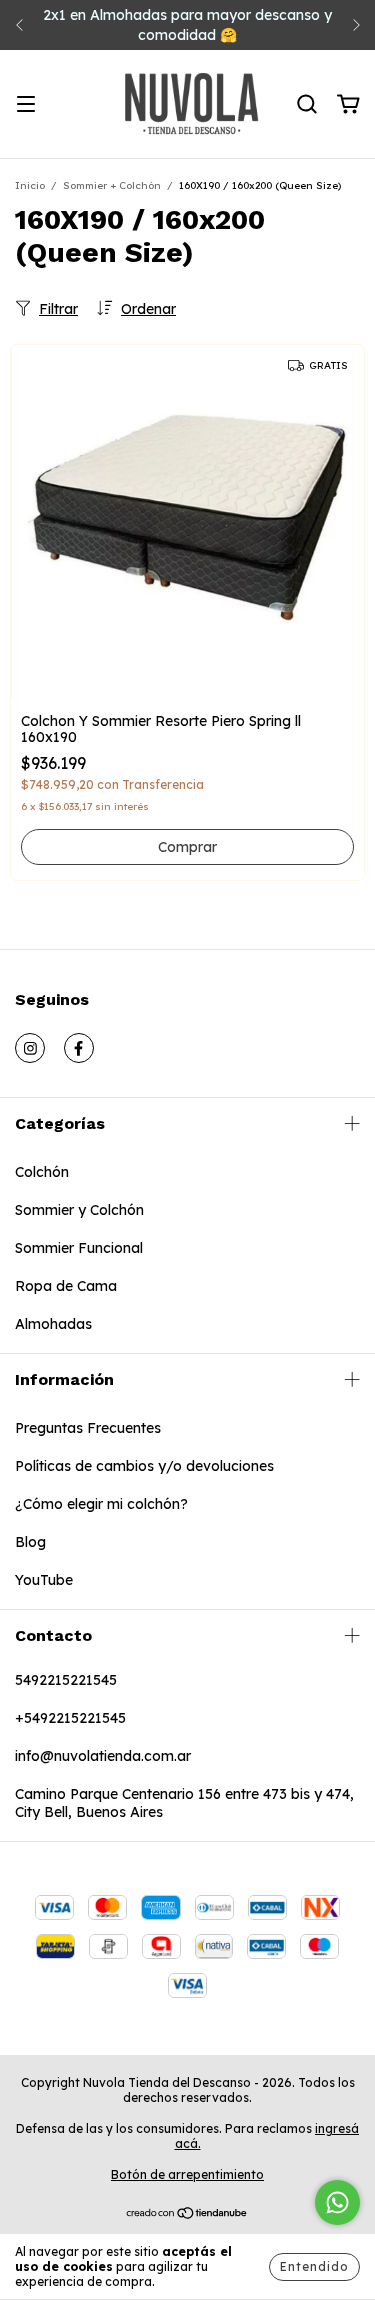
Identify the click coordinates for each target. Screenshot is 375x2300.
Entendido (314, 2266)
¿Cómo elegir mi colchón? (101, 1504)
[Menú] (26, 105)
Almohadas (53, 1324)
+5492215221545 (70, 1718)
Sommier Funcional (79, 1248)
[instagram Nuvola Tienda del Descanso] (30, 1048)
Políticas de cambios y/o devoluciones (144, 1466)
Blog (30, 1542)
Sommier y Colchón (79, 1210)
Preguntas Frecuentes (88, 1428)
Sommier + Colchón (112, 185)
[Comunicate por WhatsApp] (337, 2202)
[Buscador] (307, 105)
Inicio (30, 185)
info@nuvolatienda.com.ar (103, 1756)
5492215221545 (66, 1680)
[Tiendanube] (187, 2215)
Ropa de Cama (66, 1286)
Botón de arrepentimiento (187, 2174)
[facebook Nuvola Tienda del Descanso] (79, 1048)
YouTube (44, 1580)
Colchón (42, 1172)
